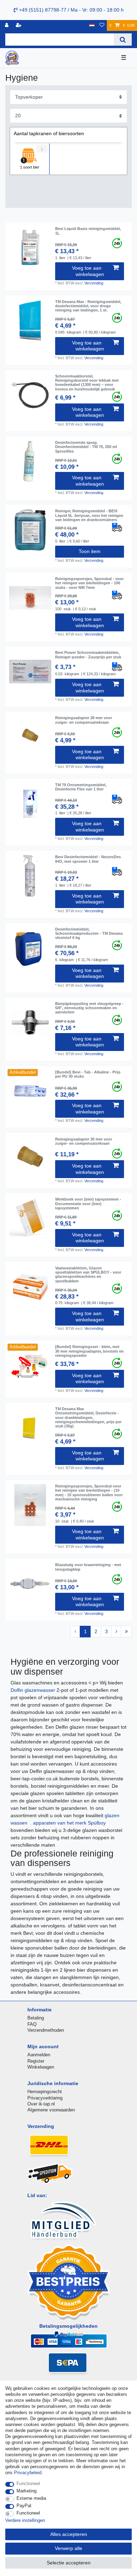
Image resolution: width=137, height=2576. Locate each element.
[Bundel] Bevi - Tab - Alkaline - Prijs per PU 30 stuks (88, 1074)
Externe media (31, 2498)
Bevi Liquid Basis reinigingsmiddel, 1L (88, 231)
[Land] (92, 25)
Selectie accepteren (69, 2563)
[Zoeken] (123, 40)
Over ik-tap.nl (41, 2104)
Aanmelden (39, 2055)
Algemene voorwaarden (51, 2110)
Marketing (27, 2491)
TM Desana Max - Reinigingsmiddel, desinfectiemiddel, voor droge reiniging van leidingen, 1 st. (88, 306)
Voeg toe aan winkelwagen (88, 271)
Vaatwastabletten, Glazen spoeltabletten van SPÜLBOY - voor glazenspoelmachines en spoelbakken (88, 1274)
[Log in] (7, 25)
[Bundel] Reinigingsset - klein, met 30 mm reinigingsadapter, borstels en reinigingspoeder (89, 1351)
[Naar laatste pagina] (126, 1632)
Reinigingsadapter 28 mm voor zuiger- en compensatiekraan (84, 720)
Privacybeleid (28, 2473)
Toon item (90, 551)
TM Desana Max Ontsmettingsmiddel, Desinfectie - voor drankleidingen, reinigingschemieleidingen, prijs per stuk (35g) (88, 1417)
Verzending (94, 283)
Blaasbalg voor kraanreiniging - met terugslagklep (88, 1567)
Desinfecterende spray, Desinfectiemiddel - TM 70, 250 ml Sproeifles (86, 447)
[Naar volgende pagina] (116, 1632)
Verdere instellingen (25, 2520)
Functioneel (28, 2483)
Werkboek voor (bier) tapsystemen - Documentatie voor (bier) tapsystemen (88, 1204)
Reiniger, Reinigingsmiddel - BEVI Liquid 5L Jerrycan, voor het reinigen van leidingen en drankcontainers (89, 515)
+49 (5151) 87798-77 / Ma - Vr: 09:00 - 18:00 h (71, 10)
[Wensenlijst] (102, 25)
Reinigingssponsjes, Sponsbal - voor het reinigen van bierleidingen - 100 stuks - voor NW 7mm (89, 583)
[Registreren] (19, 25)
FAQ (32, 2024)
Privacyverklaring (45, 2098)
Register (36, 2061)
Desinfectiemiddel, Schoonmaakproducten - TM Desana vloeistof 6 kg (89, 934)
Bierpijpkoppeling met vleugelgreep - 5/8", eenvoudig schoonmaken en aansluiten (89, 1008)
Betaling (36, 2018)
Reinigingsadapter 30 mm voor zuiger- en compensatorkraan (84, 1141)
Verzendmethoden (46, 2030)
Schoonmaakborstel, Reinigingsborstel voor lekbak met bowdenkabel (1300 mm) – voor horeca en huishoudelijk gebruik (87, 383)
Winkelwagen (41, 2067)
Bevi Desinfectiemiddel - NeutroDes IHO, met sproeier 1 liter (88, 859)
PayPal (24, 2506)
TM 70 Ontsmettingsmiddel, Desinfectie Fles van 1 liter (81, 787)
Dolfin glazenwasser (34, 1690)
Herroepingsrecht (45, 2092)
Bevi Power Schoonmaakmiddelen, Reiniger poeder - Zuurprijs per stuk (88, 655)
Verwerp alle (68, 2548)
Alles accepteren (69, 2534)
